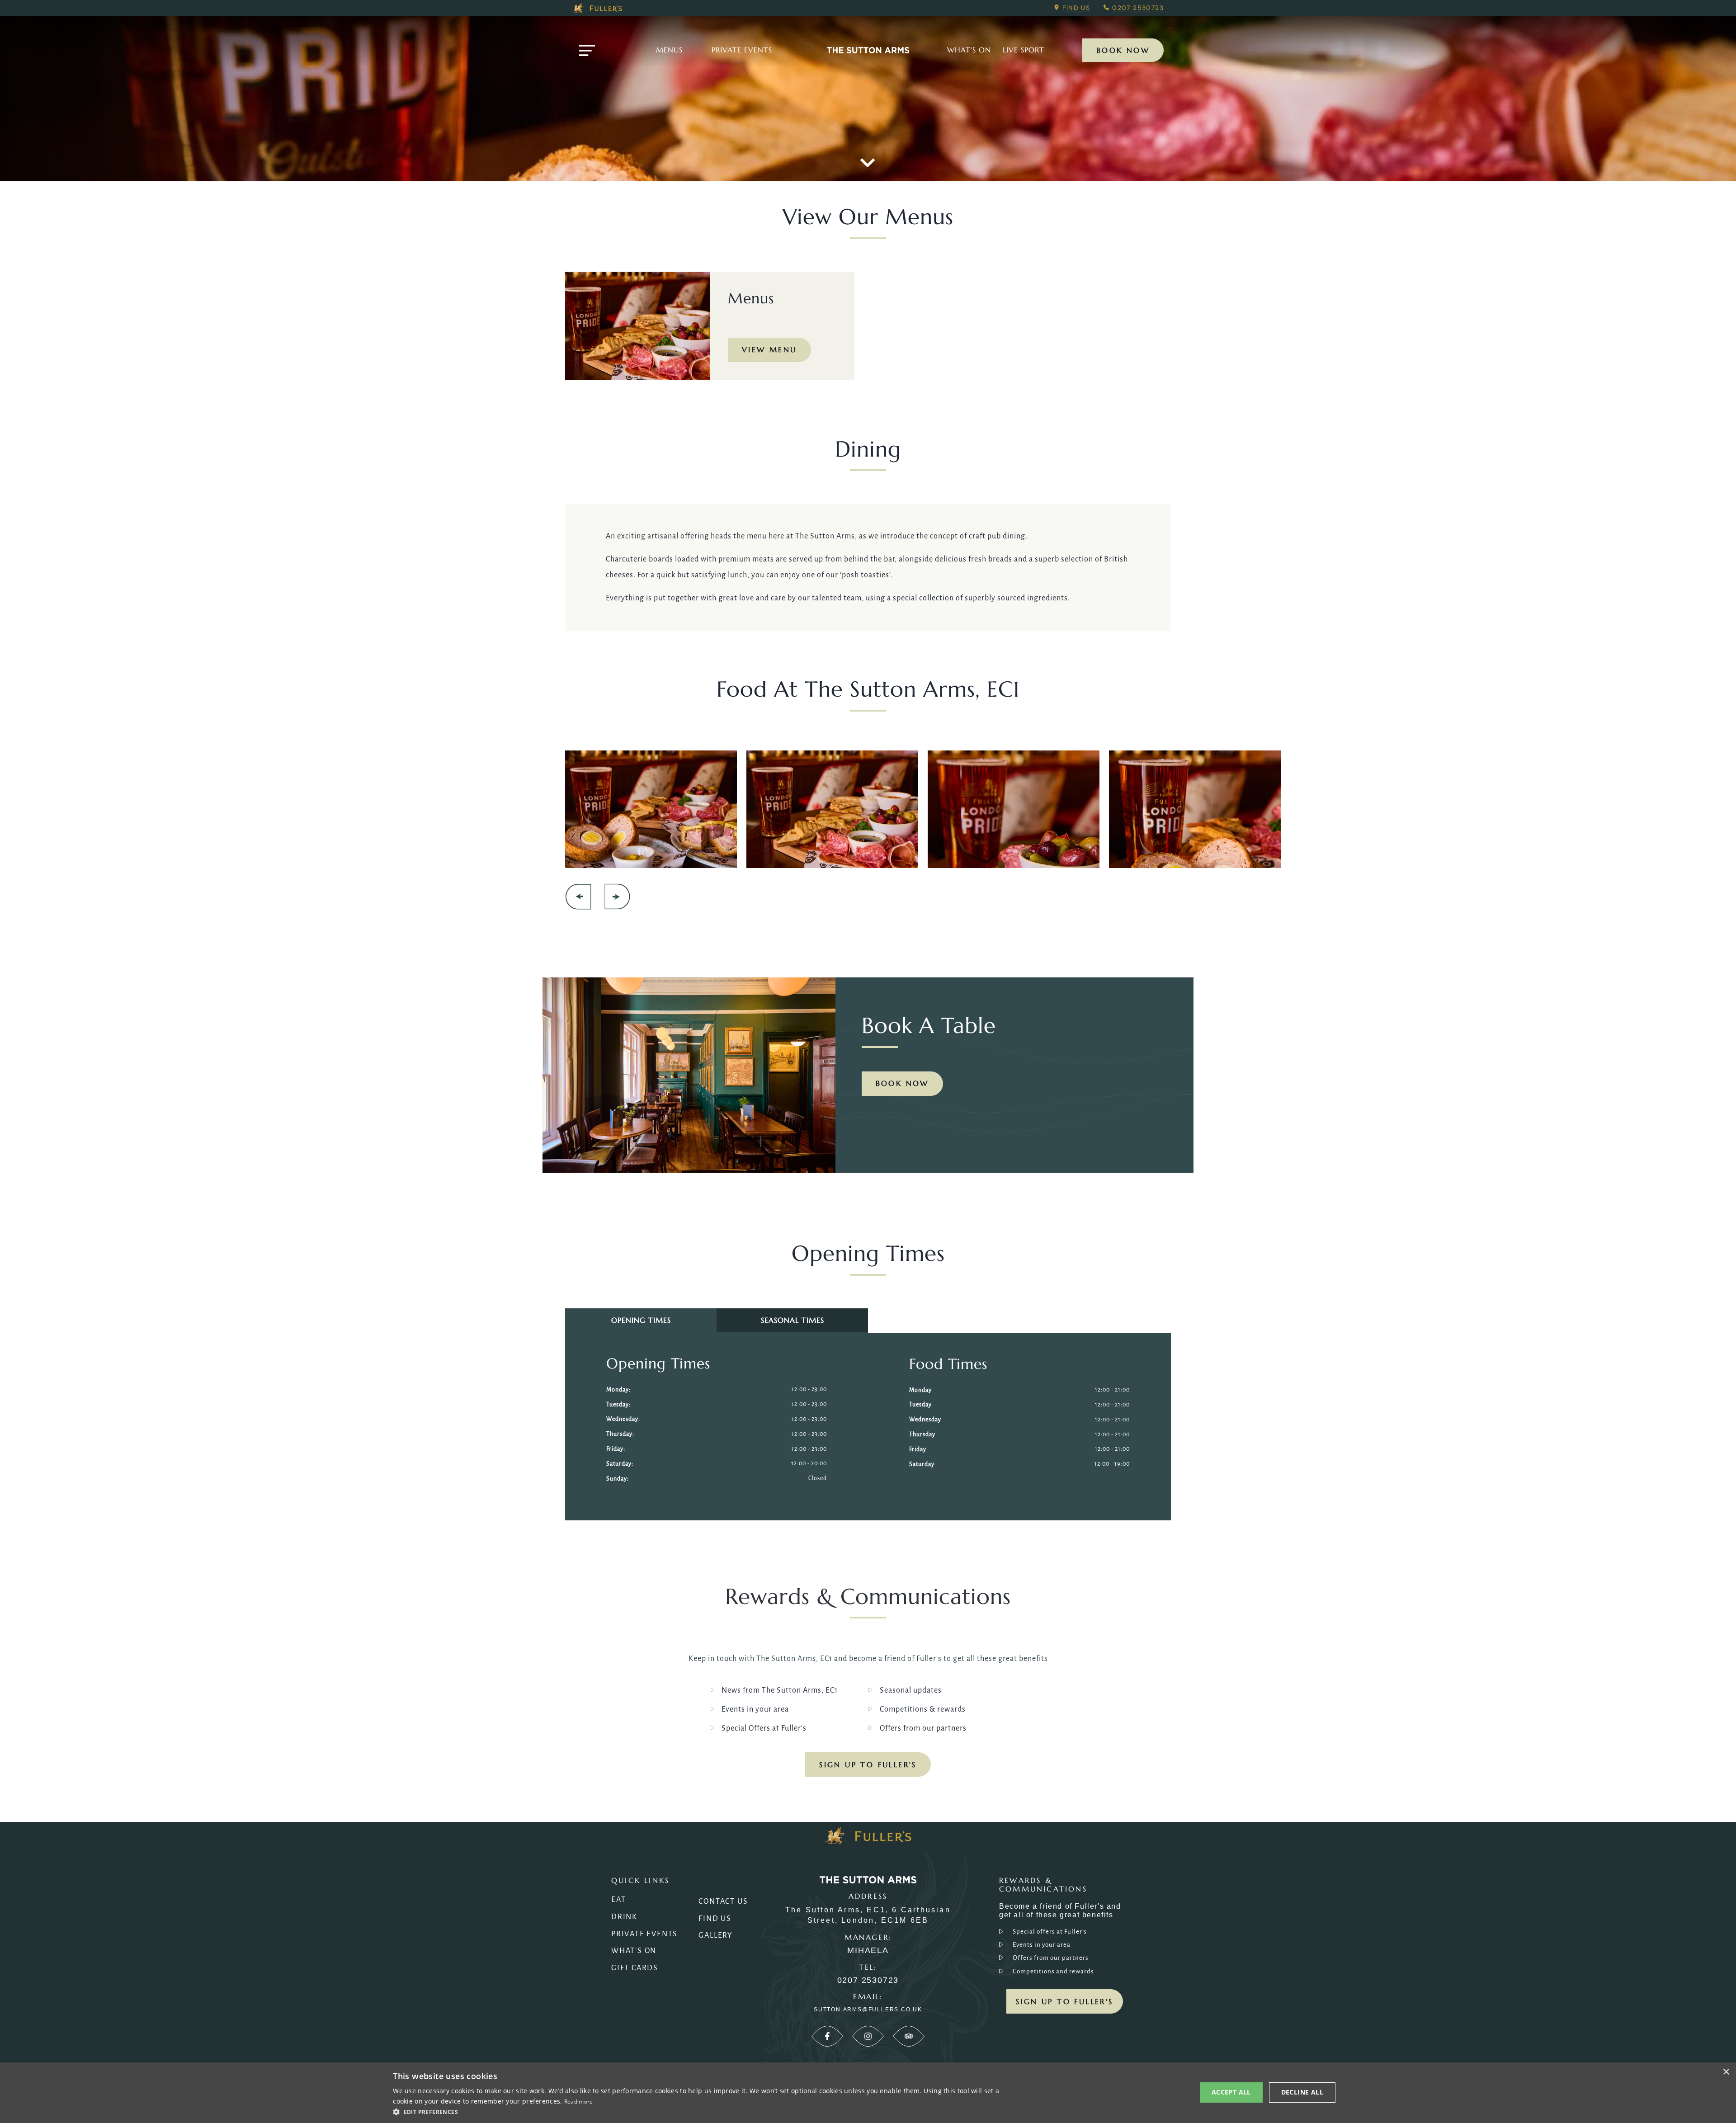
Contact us (723, 1901)
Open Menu (587, 50)
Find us (1076, 8)
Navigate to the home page (868, 50)
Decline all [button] (1302, 2092)
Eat (618, 1900)
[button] (700, 2111)
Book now (902, 1083)
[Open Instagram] (868, 2036)
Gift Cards (635, 1968)
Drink (624, 1917)
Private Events (742, 50)
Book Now (1123, 50)
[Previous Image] (578, 897)
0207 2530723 (1138, 8)
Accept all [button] (1231, 2092)
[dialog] (868, 2093)
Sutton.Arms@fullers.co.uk (868, 2010)
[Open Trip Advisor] (909, 2036)
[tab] (641, 1320)
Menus (669, 50)
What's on (969, 50)
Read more (579, 2102)
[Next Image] (617, 897)
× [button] (1726, 2072)
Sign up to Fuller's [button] (1065, 2001)
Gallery (716, 1935)
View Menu (769, 349)
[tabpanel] (717, 1426)
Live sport (1024, 50)
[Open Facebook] (827, 2036)
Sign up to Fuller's (868, 1764)
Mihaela (868, 1951)
